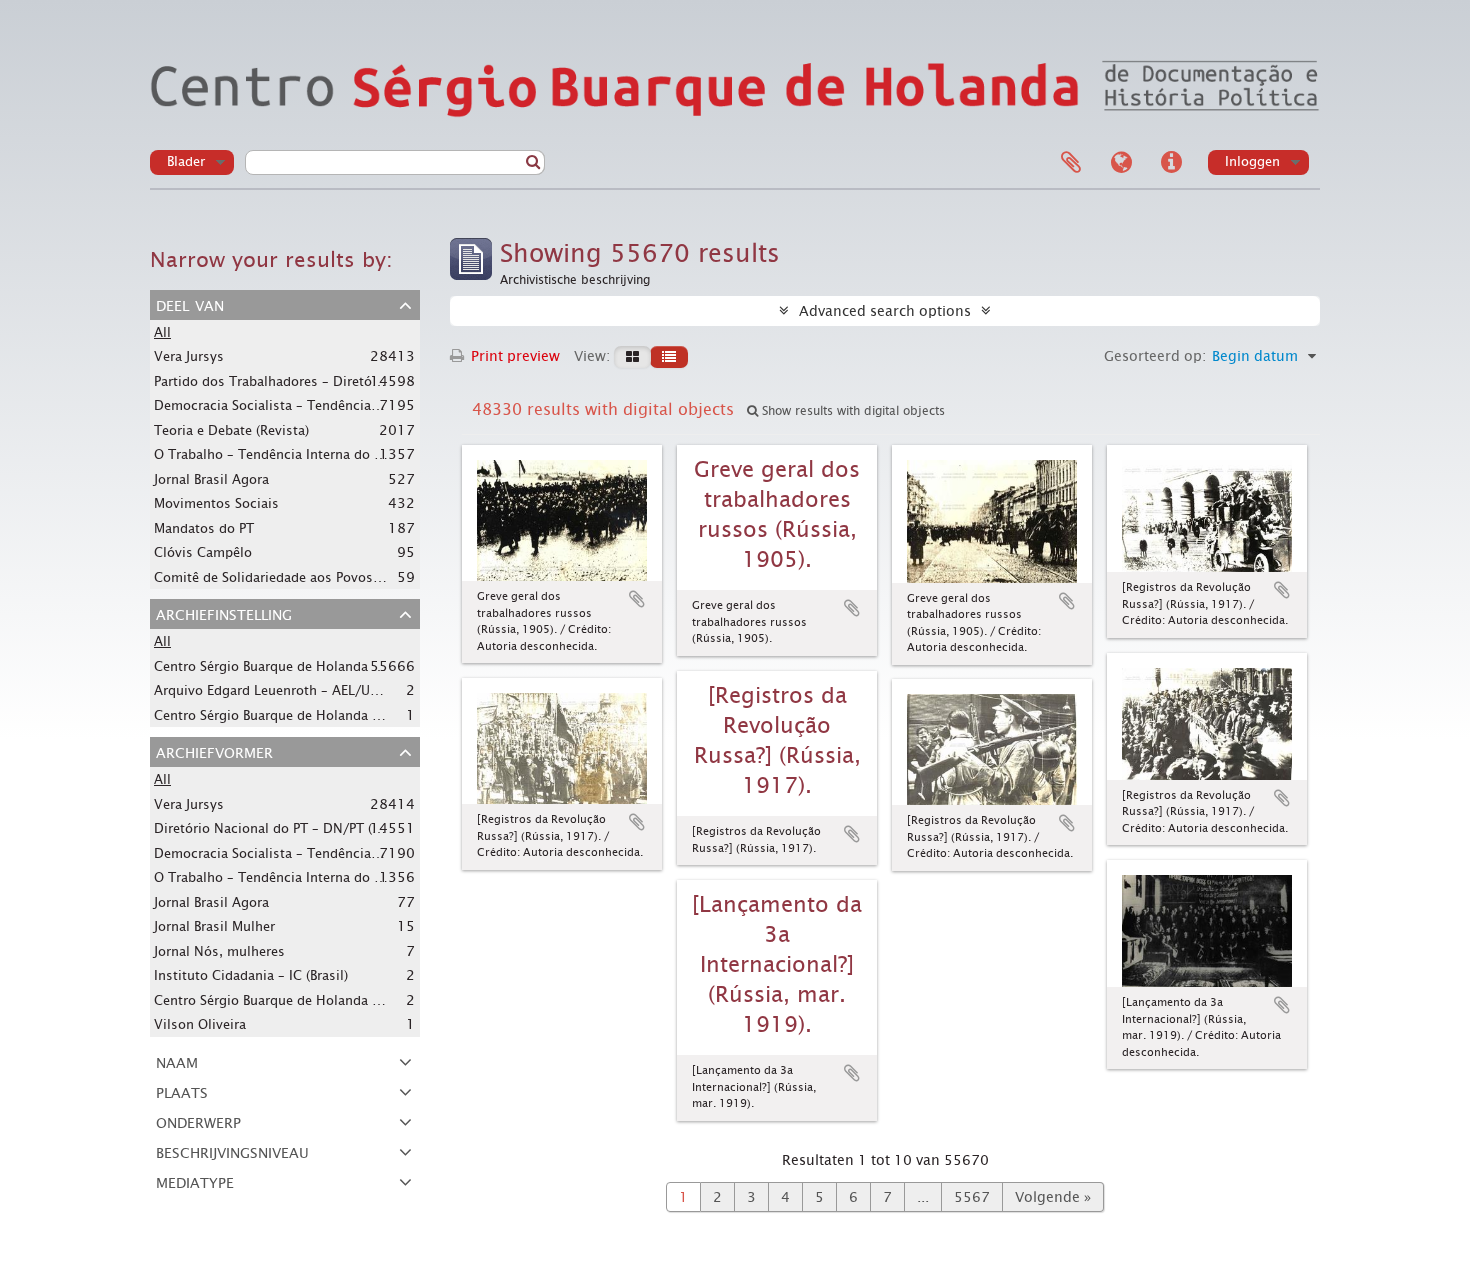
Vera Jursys (189, 356)
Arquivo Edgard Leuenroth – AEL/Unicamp (285, 690)
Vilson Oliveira (200, 1024)
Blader (186, 161)
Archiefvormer (214, 751)
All (162, 332)
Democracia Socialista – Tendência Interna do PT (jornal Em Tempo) (365, 405)
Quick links (1171, 163)
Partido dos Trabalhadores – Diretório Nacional (301, 381)
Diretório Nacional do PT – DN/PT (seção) (283, 828)
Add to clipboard (637, 599)
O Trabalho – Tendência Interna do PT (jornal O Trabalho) (332, 454)
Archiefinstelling (224, 613)
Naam (177, 1061)
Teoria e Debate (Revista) (231, 430)
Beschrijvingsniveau (232, 1151)
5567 (972, 1197)
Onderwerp (198, 1121)
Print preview (513, 356)
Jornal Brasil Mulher (214, 926)
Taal (1121, 163)
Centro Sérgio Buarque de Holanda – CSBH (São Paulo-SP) (330, 1000)
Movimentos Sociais (216, 503)
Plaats (182, 1091)
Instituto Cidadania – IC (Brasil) (251, 975)
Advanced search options (885, 311)
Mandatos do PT (204, 528)
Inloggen (1252, 161)
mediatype (195, 1181)
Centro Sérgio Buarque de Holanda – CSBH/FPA (299, 666)
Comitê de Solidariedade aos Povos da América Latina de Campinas (364, 577)
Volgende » (1053, 1197)
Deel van (190, 304)
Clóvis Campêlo (203, 552)
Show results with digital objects (851, 411)
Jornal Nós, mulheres (219, 951)
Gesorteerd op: (1155, 356)
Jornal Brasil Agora (211, 479)
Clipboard (1071, 163)
